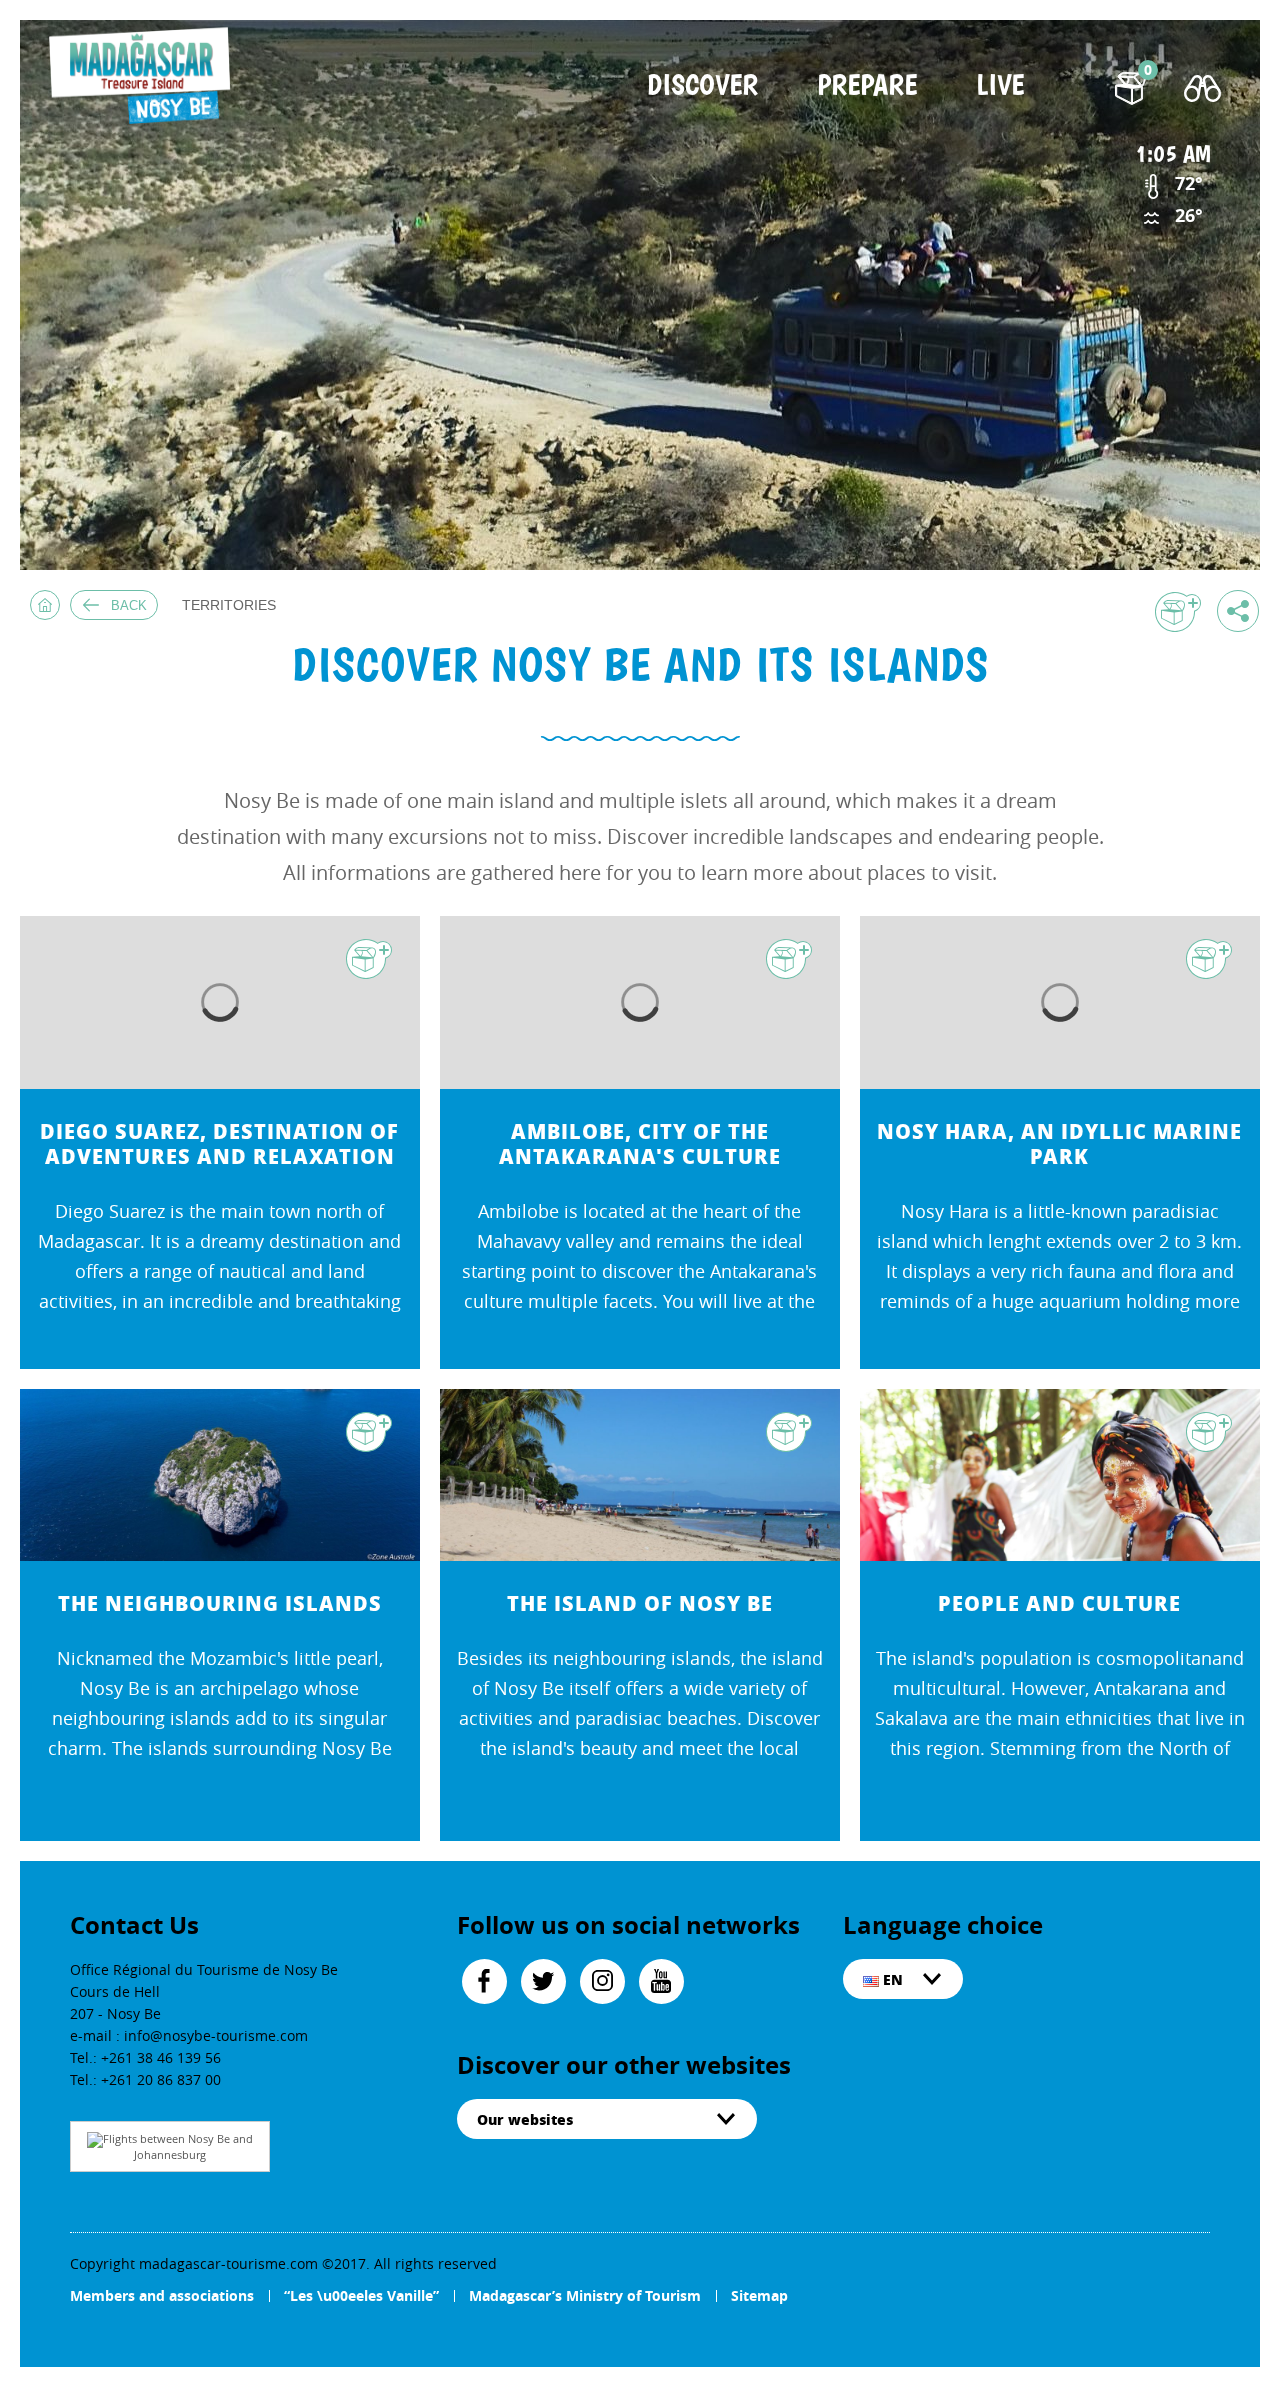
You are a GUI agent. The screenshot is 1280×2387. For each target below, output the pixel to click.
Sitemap (759, 2295)
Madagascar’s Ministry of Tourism (585, 2295)
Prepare (867, 86)
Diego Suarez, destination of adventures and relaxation (219, 1144)
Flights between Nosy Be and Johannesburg (178, 2146)
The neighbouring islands (220, 1603)
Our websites (525, 2119)
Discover (702, 86)
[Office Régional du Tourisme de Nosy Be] (144, 75)
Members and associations (162, 2295)
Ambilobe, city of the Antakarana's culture (640, 1144)
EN (891, 1979)
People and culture (1059, 1603)
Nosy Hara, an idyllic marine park (1059, 1144)
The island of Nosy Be (640, 1603)
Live (1000, 86)
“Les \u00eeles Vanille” (361, 2295)
